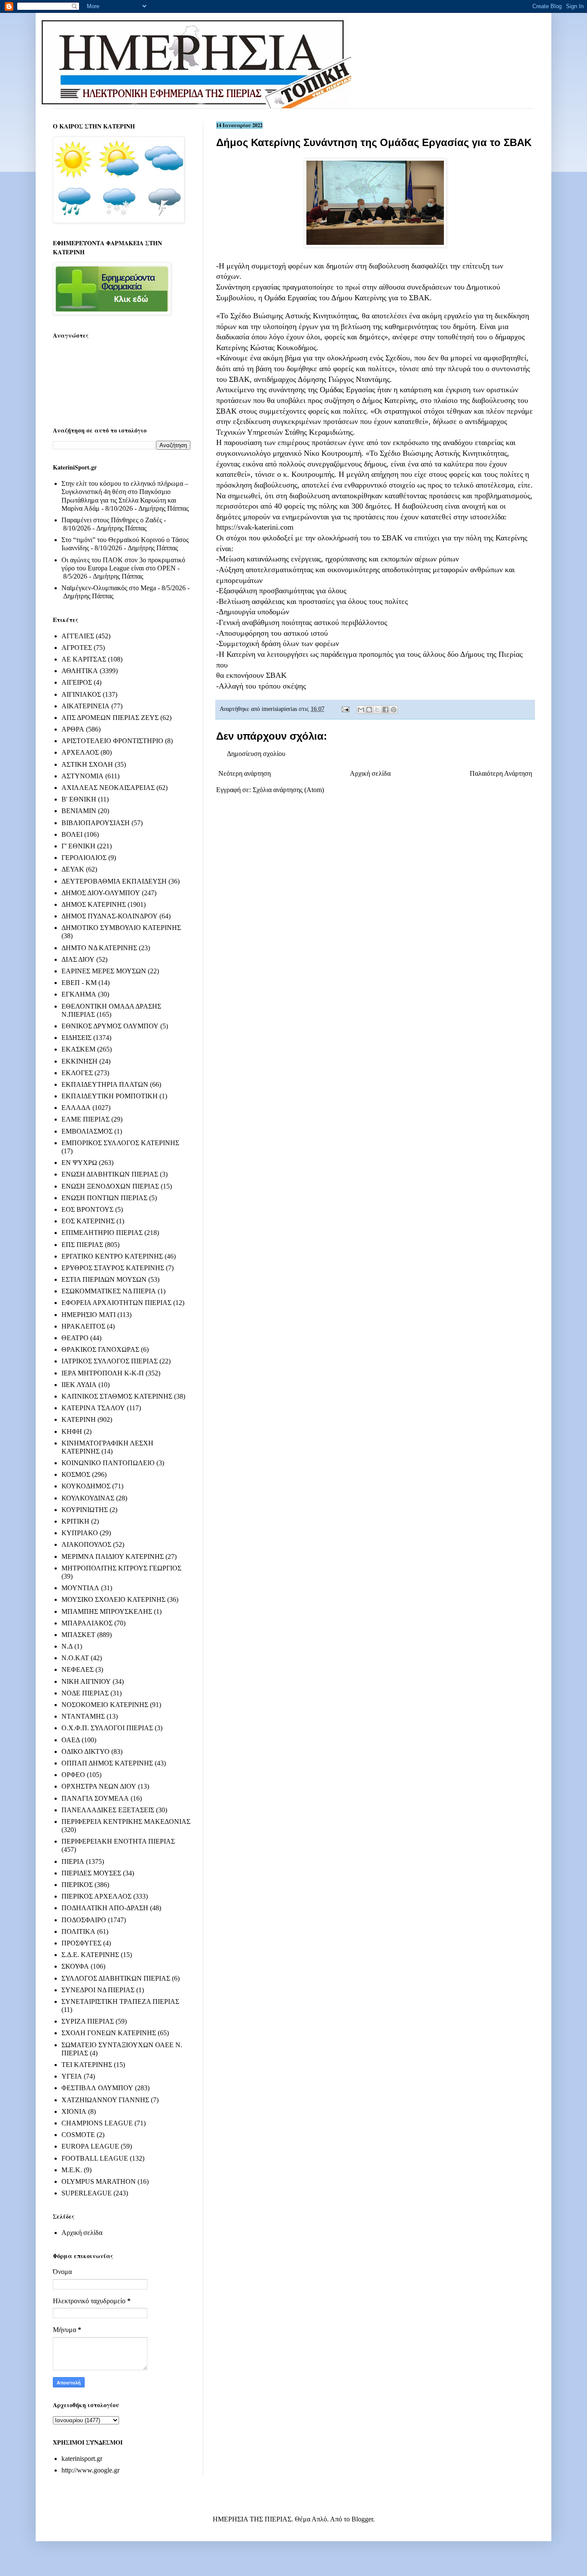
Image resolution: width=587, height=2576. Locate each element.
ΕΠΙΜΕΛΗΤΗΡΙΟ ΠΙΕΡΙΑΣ (102, 1233)
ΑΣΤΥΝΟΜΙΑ (83, 776)
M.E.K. (72, 2170)
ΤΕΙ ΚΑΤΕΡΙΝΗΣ (87, 2065)
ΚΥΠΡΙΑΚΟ (80, 1533)
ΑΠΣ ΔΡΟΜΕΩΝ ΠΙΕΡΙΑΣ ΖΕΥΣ (110, 718)
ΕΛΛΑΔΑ (76, 1108)
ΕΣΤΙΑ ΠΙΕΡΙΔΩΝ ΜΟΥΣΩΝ (104, 1279)
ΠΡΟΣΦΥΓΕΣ (81, 1943)
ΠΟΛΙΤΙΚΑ (78, 1931)
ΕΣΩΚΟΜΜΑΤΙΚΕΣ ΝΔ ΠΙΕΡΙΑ (109, 1291)
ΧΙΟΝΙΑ (74, 2111)
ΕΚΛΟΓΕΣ (77, 1073)
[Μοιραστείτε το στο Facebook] (385, 710)
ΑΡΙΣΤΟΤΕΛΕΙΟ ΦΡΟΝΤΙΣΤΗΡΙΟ (112, 741)
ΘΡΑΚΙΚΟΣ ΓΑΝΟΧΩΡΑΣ (100, 1349)
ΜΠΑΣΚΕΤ (78, 1635)
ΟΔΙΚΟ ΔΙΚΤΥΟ (86, 1751)
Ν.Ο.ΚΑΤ (75, 1658)
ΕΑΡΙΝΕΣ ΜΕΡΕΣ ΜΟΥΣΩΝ (104, 971)
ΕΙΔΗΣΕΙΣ (76, 1038)
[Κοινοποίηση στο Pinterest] (394, 710)
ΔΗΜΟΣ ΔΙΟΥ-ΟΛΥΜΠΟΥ (101, 893)
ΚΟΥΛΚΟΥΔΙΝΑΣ (88, 1498)
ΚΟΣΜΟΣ (76, 1474)
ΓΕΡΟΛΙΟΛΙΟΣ (84, 858)
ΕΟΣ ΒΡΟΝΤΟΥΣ (87, 1209)
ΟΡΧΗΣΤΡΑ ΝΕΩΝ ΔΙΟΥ (99, 1786)
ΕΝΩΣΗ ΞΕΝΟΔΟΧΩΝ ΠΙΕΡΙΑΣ (110, 1186)
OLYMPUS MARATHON (99, 2181)
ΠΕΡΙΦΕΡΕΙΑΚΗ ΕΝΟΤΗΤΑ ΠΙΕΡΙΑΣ (118, 1841)
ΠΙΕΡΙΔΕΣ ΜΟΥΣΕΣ (91, 1873)
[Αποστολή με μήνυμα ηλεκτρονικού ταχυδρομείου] (361, 710)
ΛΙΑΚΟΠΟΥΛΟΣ (86, 1544)
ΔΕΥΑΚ (73, 869)
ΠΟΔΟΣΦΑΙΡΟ (84, 1920)
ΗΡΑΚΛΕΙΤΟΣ (83, 1326)
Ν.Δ (67, 1646)
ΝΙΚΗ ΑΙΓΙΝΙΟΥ (86, 1681)
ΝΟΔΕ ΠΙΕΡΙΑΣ (85, 1693)
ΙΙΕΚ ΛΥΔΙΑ (79, 1385)
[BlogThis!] (369, 710)
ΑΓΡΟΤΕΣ (77, 648)
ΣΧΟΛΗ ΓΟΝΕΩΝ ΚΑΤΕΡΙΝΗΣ (109, 2033)
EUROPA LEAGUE (90, 2146)
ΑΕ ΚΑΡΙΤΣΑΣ (84, 659)
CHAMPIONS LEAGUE (97, 2123)
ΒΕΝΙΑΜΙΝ (79, 811)
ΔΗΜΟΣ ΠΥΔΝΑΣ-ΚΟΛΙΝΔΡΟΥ (110, 916)
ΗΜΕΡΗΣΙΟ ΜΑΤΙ (89, 1315)
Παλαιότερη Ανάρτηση (501, 773)
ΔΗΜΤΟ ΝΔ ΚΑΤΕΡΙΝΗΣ (99, 948)
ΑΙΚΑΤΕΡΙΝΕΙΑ (86, 706)
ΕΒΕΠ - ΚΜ (79, 983)
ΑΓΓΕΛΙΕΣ (78, 636)
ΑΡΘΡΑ (73, 729)
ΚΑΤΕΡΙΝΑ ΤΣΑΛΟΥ (93, 1408)
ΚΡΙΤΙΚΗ (75, 1521)
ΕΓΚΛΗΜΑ (79, 994)
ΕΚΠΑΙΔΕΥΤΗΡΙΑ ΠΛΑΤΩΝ (105, 1084)
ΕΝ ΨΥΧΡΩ (79, 1163)
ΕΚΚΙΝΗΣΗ (79, 1061)
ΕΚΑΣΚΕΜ (78, 1049)
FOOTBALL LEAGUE (95, 2158)
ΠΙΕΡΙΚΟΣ (77, 1885)
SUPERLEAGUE (87, 2193)
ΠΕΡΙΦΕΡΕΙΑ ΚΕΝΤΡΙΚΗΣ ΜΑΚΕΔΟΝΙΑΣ (126, 1821)
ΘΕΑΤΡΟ (75, 1338)
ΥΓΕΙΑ (72, 2076)
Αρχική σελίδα (370, 773)
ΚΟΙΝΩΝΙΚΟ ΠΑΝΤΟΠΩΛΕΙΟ (108, 1463)
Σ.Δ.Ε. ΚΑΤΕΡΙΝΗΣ (90, 1955)
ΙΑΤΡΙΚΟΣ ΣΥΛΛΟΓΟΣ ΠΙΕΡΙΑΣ (110, 1361)
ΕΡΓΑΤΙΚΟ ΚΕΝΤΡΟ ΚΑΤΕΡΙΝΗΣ (112, 1256)
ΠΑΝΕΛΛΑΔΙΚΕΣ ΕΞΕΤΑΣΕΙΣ (108, 1810)
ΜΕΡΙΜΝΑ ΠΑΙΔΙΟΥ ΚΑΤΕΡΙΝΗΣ (113, 1556)
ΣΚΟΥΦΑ (75, 1966)
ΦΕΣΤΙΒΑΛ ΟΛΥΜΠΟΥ (97, 2088)
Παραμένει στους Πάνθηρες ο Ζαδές (112, 520)
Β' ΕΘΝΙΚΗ (79, 799)
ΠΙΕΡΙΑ (73, 1861)
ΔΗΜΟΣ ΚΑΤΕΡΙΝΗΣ (94, 904)
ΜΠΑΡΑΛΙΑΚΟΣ (87, 1623)
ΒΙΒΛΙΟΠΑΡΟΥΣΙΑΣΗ (96, 823)
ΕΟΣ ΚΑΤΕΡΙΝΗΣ (88, 1221)
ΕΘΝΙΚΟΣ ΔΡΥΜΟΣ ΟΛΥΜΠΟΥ (110, 1026)
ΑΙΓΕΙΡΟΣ (77, 682)
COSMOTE (78, 2135)
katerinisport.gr (82, 2459)
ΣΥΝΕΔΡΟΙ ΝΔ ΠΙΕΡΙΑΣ (98, 1990)
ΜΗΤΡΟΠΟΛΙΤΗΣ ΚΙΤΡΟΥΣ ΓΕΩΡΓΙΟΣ (121, 1568)
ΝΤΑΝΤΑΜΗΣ (83, 1716)
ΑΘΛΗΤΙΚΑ (80, 671)
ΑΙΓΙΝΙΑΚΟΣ (81, 694)
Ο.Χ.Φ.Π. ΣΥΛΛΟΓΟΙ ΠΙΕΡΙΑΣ (107, 1728)
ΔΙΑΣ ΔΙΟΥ (78, 959)
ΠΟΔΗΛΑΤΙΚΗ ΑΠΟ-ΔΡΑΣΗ (105, 1908)
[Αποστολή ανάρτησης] (345, 709)
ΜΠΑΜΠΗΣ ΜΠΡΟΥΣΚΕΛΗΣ (107, 1611)
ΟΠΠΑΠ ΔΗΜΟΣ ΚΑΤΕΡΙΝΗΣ (107, 1763)
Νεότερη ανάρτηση (245, 773)
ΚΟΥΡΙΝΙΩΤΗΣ (85, 1510)
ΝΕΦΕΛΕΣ (78, 1669)
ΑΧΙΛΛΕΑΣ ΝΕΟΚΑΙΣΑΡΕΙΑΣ (108, 788)
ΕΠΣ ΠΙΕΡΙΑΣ (82, 1245)
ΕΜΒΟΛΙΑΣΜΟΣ (87, 1131)
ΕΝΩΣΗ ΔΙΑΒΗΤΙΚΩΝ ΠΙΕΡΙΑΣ (110, 1174)
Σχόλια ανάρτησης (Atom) (288, 790)
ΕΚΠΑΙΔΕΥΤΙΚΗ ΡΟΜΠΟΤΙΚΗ (110, 1096)
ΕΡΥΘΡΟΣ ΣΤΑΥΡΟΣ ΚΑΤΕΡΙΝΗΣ (113, 1268)
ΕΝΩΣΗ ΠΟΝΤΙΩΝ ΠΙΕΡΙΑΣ (104, 1198)
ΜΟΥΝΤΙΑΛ (80, 1588)
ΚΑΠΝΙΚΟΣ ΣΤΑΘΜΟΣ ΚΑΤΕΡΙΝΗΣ (117, 1396)
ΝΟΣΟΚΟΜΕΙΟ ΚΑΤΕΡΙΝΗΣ (105, 1705)
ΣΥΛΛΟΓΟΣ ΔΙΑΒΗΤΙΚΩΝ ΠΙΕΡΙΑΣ (116, 1978)
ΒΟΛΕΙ (72, 834)
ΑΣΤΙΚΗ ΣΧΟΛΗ (87, 764)
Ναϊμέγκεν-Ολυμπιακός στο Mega (109, 588)
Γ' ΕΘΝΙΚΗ (78, 846)
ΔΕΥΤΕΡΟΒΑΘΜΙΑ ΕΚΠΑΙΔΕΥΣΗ (114, 881)
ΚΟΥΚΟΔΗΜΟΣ (86, 1486)
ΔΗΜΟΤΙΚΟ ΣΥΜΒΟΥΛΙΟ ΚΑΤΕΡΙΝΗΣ (121, 928)
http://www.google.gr (90, 2470)
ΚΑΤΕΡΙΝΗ (79, 1419)
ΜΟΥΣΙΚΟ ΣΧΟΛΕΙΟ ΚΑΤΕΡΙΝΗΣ (113, 1599)
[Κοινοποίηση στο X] (377, 710)
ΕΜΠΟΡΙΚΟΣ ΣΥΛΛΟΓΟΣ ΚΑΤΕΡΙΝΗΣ (120, 1143)
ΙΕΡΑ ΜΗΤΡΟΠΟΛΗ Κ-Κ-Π (103, 1373)
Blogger (362, 2519)
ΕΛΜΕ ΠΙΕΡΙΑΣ (86, 1119)
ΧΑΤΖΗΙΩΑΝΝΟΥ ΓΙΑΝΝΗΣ (105, 2100)
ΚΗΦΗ (72, 1431)
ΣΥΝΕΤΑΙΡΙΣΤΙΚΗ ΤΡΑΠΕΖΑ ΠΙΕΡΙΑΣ (120, 2001)
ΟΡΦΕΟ (73, 1775)
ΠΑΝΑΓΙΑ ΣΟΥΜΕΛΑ (95, 1798)
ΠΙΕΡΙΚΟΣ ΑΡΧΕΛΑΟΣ (96, 1896)
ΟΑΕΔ (71, 1740)
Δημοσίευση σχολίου (256, 754)
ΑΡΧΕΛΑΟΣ (80, 752)
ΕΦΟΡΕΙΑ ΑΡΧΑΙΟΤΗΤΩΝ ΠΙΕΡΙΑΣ (116, 1303)
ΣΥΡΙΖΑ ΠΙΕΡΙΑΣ (88, 2021)
